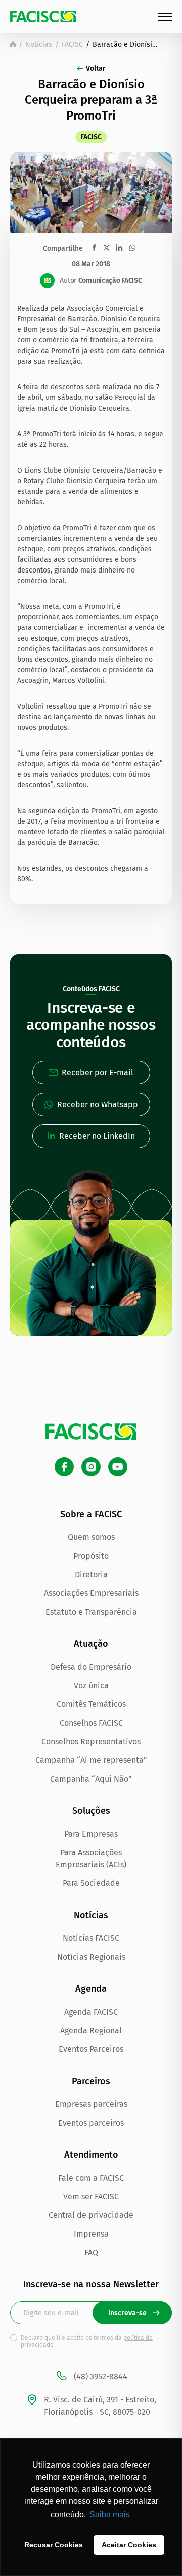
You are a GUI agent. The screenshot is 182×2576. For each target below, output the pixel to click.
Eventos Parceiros (91, 2049)
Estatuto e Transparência (91, 1612)
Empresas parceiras (91, 2104)
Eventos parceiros (91, 2123)
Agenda (91, 1989)
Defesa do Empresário (91, 1667)
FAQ (91, 2252)
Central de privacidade (91, 2215)
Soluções (91, 1811)
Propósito (91, 1556)
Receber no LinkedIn (97, 1136)
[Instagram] (91, 1467)
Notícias (39, 45)
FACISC (72, 45)
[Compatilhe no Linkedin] (119, 248)
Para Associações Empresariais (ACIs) (91, 1858)
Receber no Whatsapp (98, 1104)
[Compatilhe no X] (106, 247)
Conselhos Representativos (91, 1741)
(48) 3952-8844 (101, 2377)
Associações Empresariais (91, 1593)
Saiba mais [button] (110, 2515)
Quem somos (91, 1537)
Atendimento (91, 2155)
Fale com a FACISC (91, 2178)
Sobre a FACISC (91, 1514)
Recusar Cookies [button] (54, 2545)
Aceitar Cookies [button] (129, 2545)
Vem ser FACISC (91, 2196)
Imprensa (91, 2234)
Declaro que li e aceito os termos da (87, 2341)
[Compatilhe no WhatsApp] (132, 248)
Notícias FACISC (91, 1938)
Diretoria (91, 1575)
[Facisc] (43, 16)
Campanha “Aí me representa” (91, 1760)
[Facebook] (64, 1467)
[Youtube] (118, 1467)
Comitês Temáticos (91, 1704)
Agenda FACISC (91, 2012)
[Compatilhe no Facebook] (94, 247)
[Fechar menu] (165, 17)
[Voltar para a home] (13, 44)
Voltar (96, 68)
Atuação (91, 1644)
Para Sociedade (91, 1883)
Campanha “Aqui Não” (91, 1779)
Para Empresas (91, 1834)
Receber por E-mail (98, 1073)
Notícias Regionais (91, 1957)
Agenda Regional (91, 2030)
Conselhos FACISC (91, 1723)
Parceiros (91, 2081)
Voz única (91, 1685)
